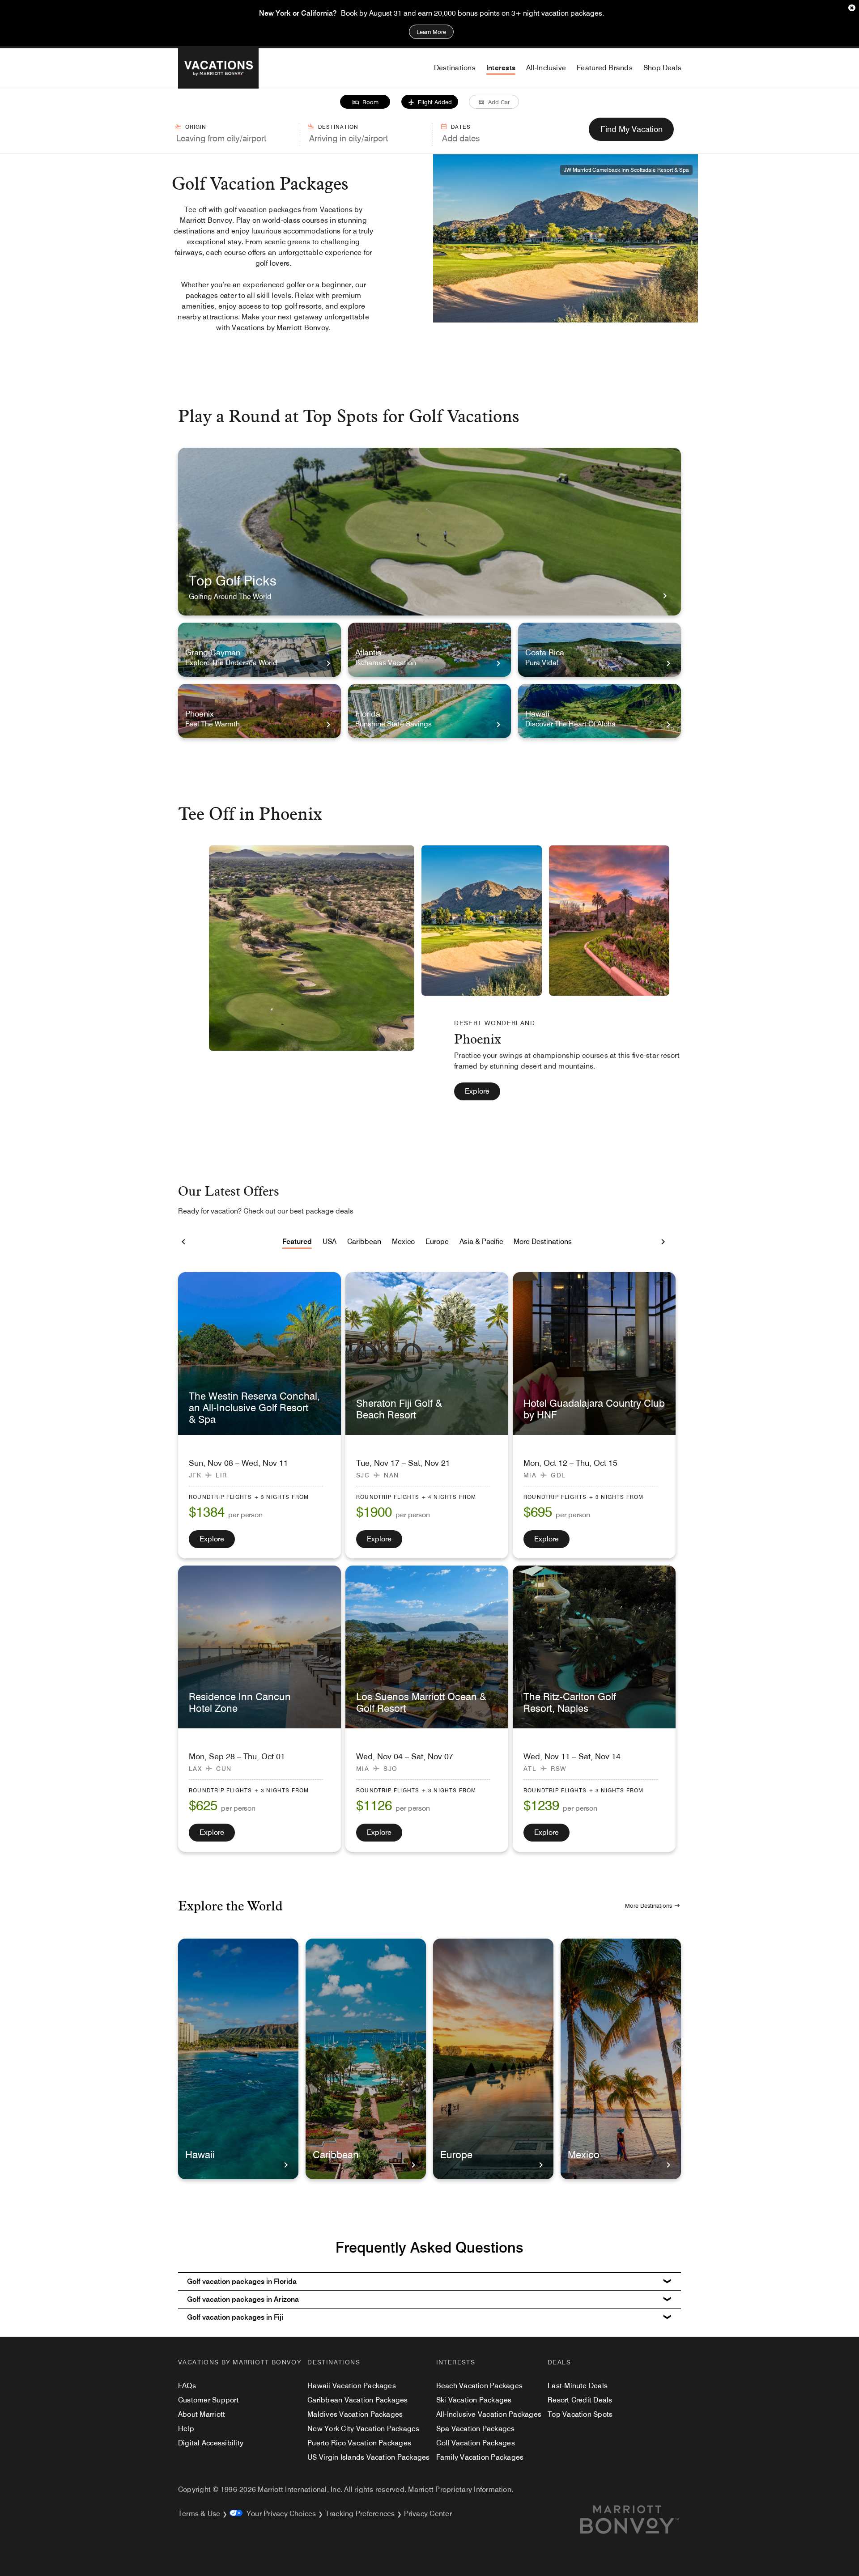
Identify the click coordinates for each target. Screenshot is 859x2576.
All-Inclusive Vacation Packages (489, 2414)
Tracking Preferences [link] (360, 2514)
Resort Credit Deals (580, 2400)
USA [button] (330, 1241)
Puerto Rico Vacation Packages (359, 2443)
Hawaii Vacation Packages (352, 2386)
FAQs (187, 2386)
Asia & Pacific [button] (481, 1241)
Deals (559, 2362)
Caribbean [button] (364, 1241)
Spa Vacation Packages (476, 2429)
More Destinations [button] (543, 1241)
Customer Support (208, 2400)
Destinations (334, 2362)
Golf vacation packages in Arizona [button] (243, 2299)
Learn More (431, 32)
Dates (461, 127)
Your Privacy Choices (279, 2514)
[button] (365, 102)
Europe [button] (437, 1241)
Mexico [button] (403, 1241)
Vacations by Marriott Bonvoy (240, 2362)
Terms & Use (199, 2514)
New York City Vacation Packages (363, 2429)
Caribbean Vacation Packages (357, 2400)
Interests (456, 2362)
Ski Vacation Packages (474, 2400)
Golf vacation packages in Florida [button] (242, 2281)
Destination (338, 127)
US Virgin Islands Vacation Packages (368, 2457)
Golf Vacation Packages (476, 2443)
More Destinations (649, 1905)
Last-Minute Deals (578, 2386)
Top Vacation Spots (580, 2414)
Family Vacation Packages (480, 2457)
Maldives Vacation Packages (355, 2414)
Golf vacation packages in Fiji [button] (235, 2317)
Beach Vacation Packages (480, 2386)
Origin (196, 127)
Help (186, 2429)
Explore (477, 1091)
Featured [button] (297, 1241)
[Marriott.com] (640, 2520)
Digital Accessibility (211, 2443)
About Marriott (202, 2414)
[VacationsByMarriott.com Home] (218, 68)
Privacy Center (428, 2514)
